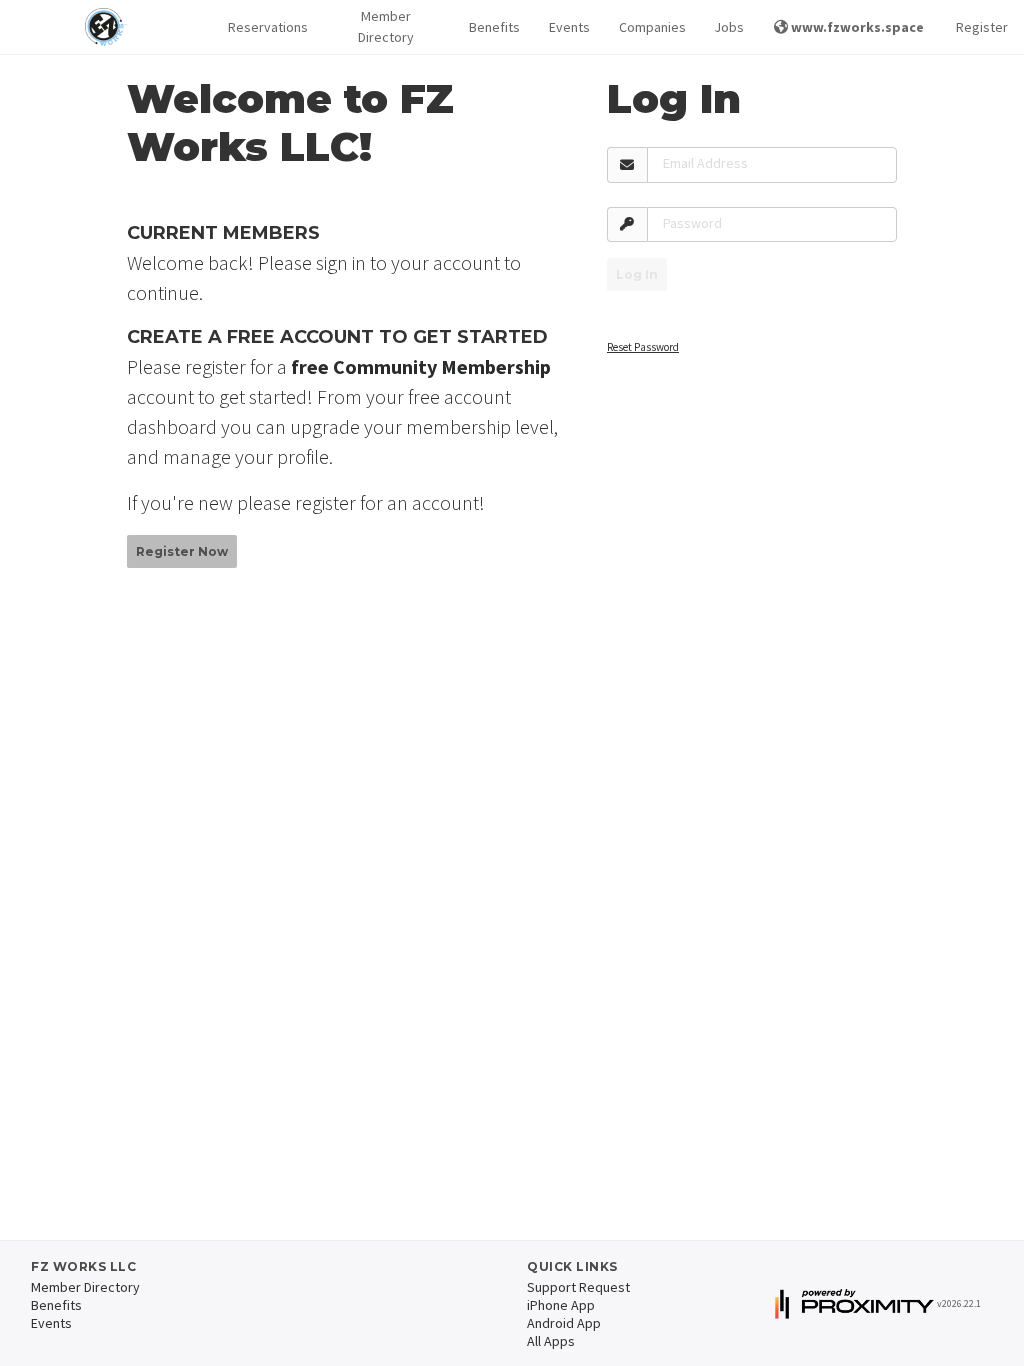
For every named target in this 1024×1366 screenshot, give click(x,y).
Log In (637, 274)
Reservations (265, 27)
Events (568, 27)
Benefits (493, 27)
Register (982, 27)
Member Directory (386, 26)
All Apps (551, 1341)
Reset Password (643, 347)
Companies (650, 27)
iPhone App (561, 1305)
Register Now (182, 551)
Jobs (728, 27)
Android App (564, 1323)
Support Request (578, 1287)
